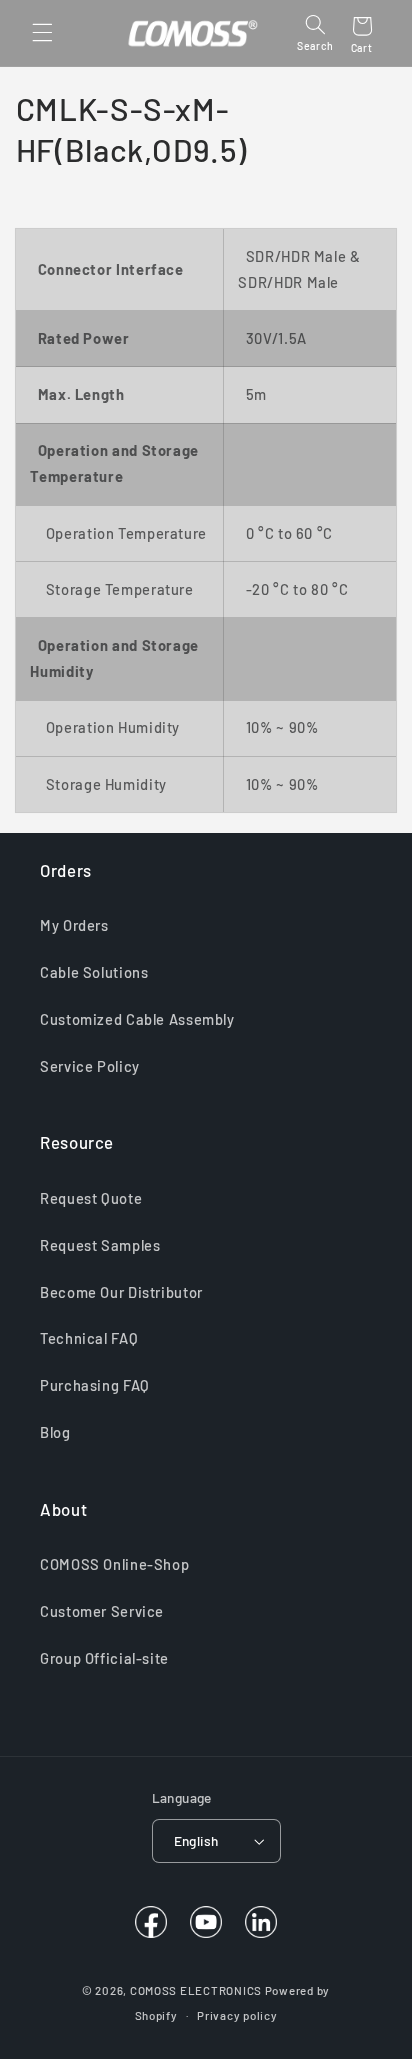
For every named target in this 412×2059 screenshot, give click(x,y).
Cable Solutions (94, 972)
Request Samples (100, 1245)
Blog (55, 1432)
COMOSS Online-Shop (114, 1564)
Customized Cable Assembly (137, 1019)
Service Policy (90, 1066)
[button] (42, 33)
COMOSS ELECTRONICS (196, 1990)
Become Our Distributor (121, 1292)
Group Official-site (104, 1658)
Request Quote (91, 1198)
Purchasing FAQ (95, 1385)
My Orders (74, 925)
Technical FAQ (89, 1338)
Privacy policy (237, 2015)
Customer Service (102, 1611)
